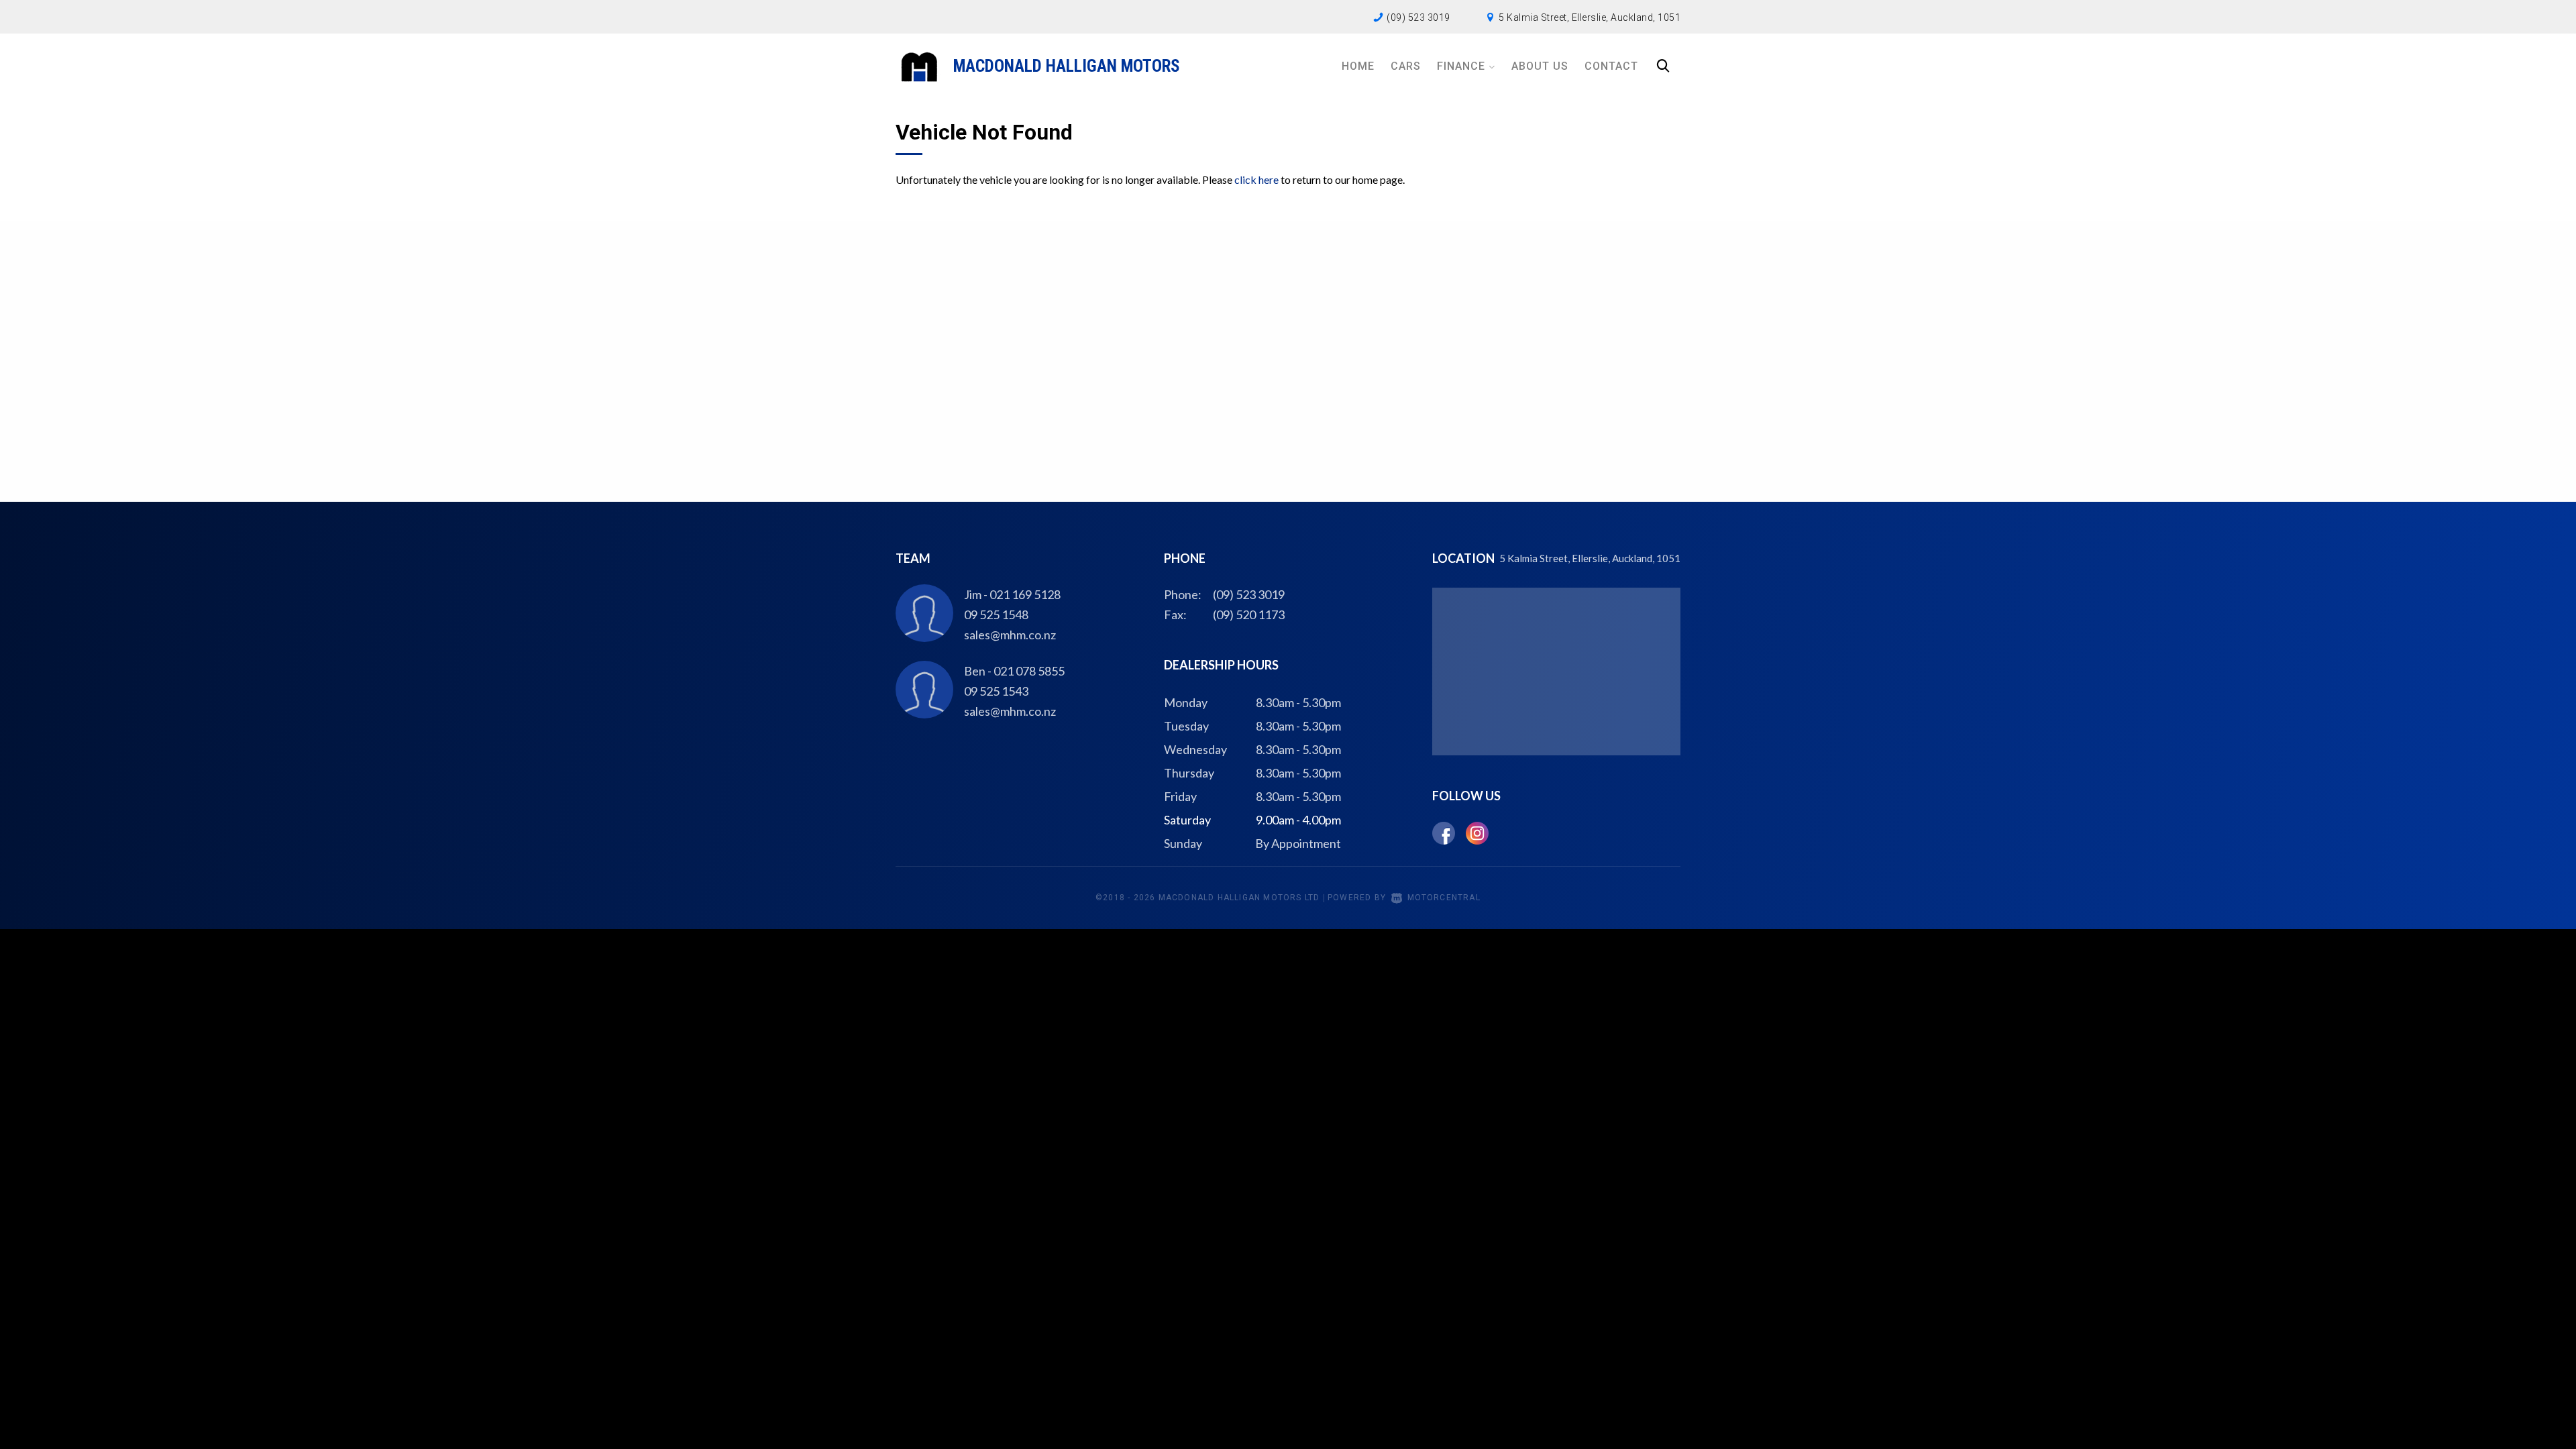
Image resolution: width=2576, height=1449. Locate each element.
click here (1256, 179)
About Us (1540, 66)
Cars (1406, 66)
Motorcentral (1444, 898)
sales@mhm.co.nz (1010, 635)
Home (1358, 66)
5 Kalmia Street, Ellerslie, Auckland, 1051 (1590, 17)
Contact (1611, 66)
